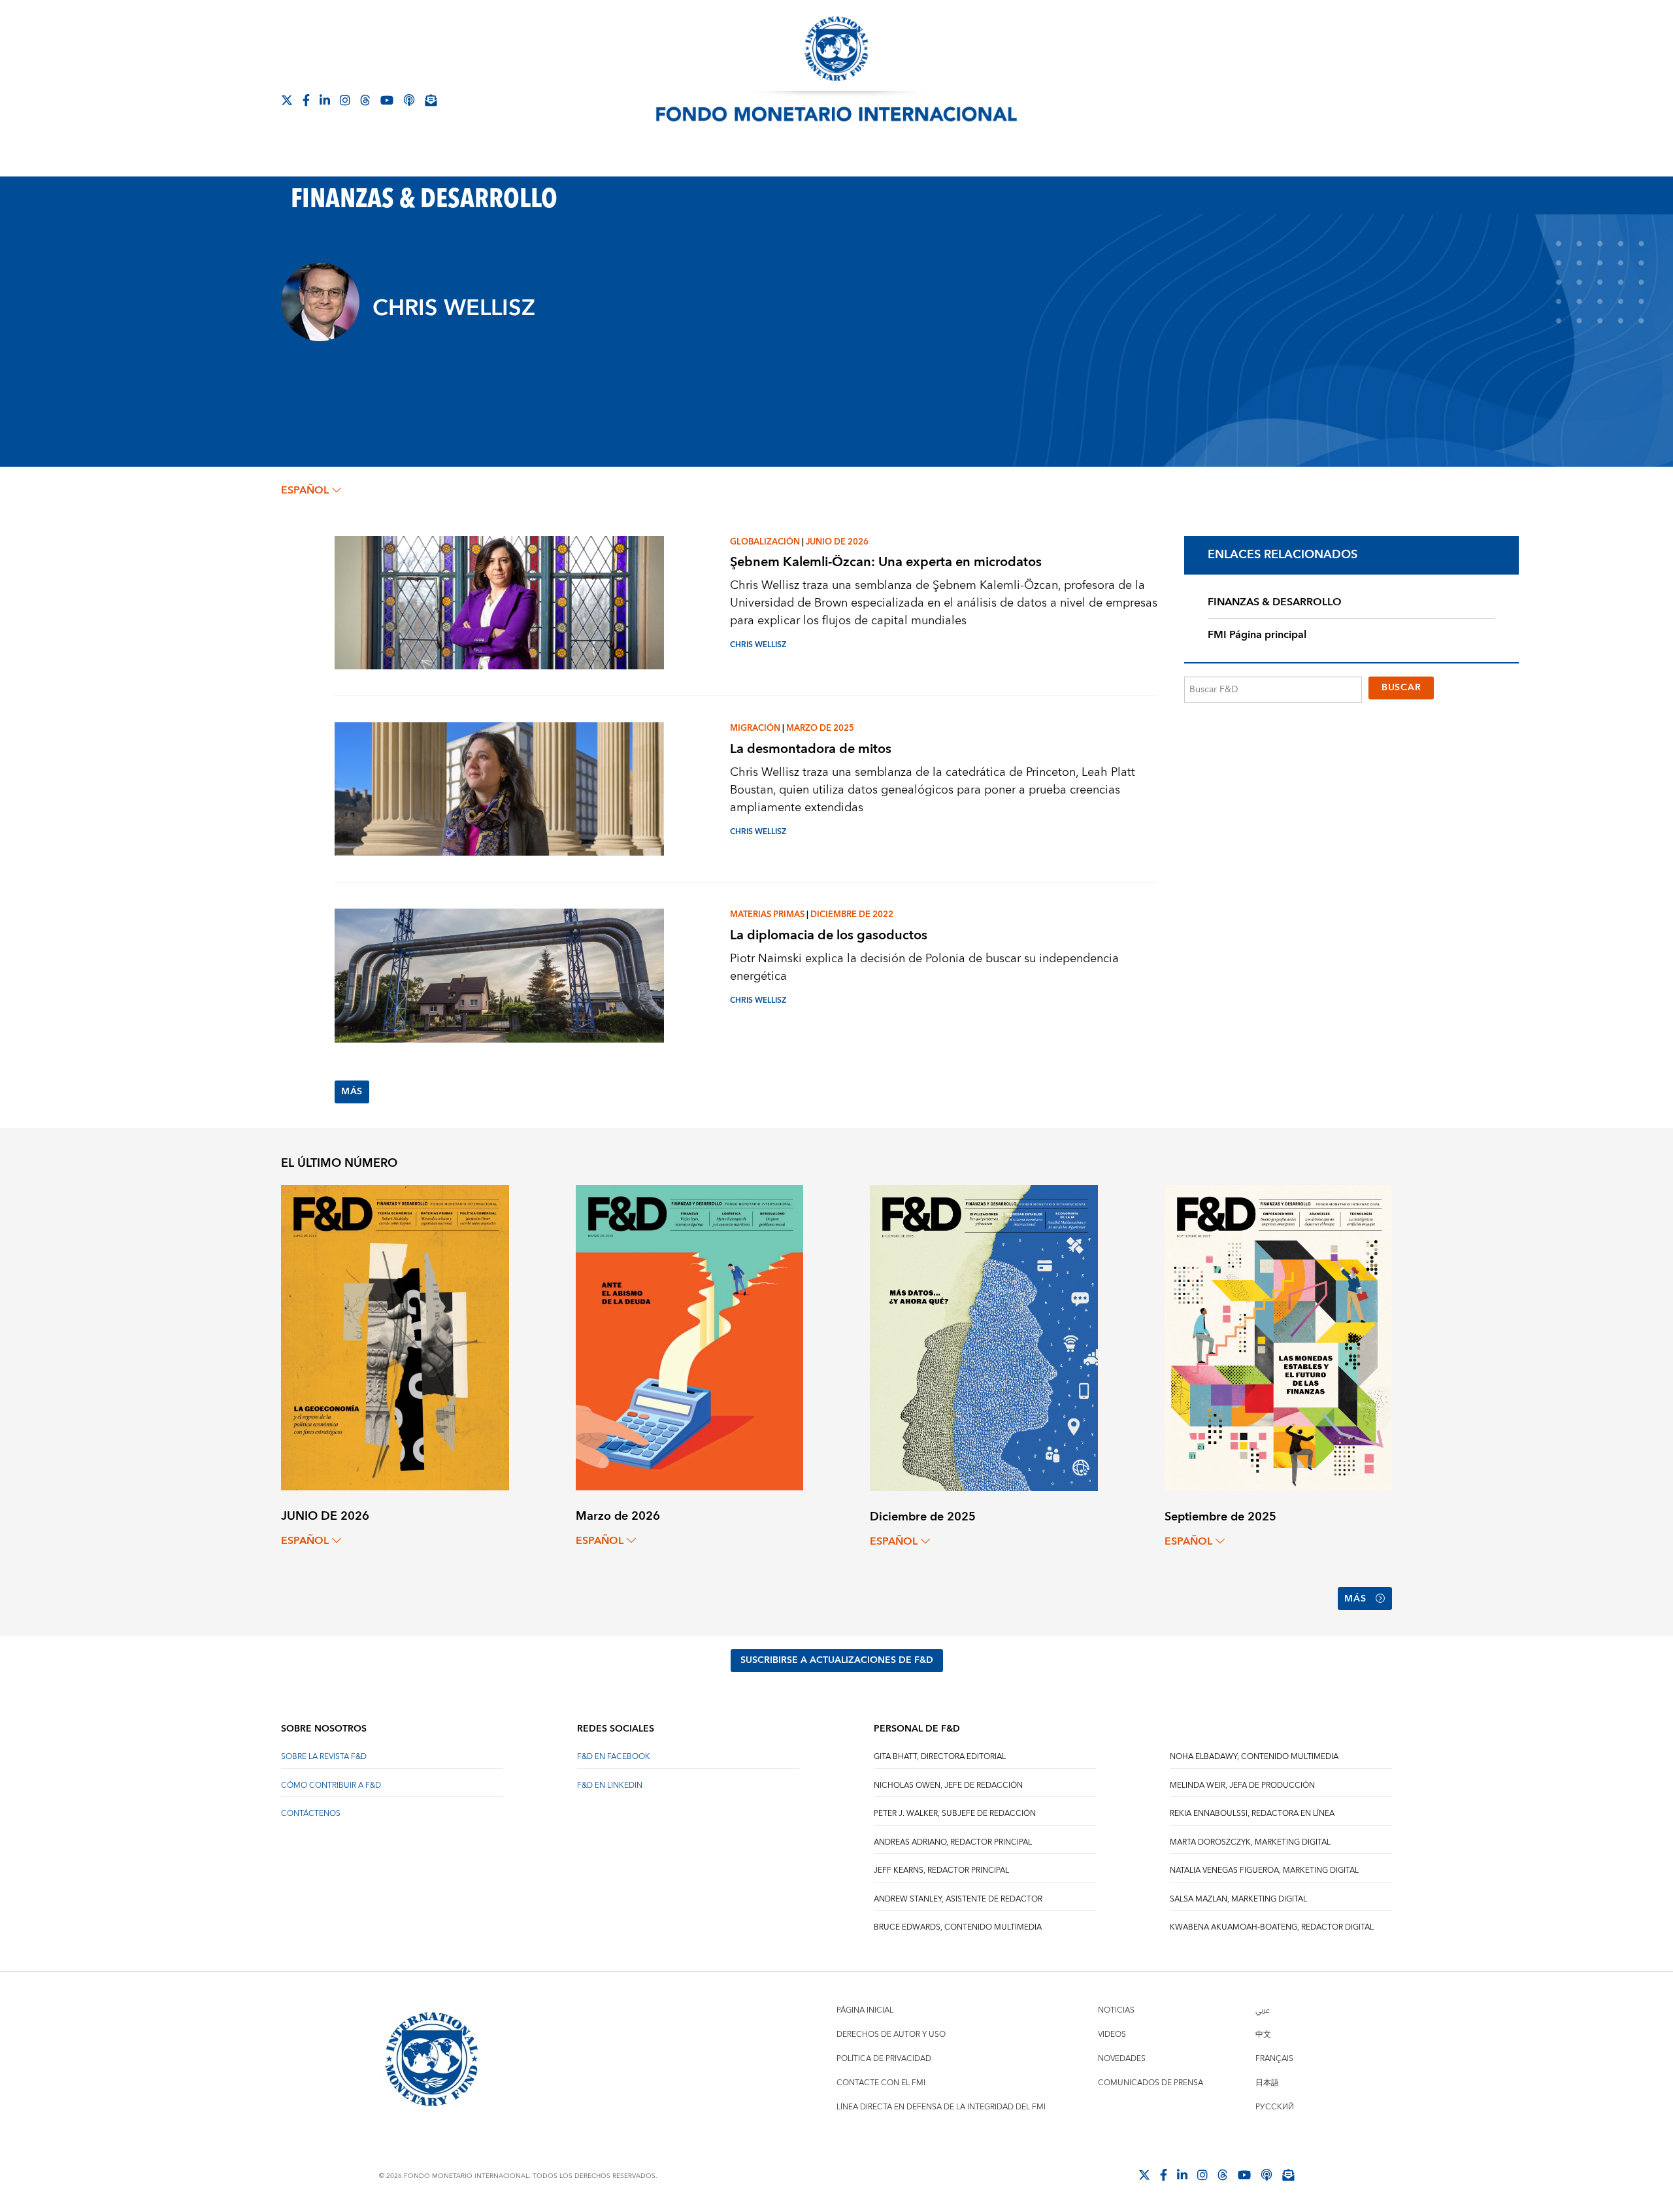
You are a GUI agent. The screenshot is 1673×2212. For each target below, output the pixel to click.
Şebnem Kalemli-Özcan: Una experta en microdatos (886, 562)
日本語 (1267, 2083)
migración (755, 728)
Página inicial (865, 2010)
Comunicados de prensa (1151, 2083)
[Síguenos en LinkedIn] (325, 100)
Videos (1112, 2035)
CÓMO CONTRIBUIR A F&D (331, 1785)
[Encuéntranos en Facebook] (306, 100)
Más (352, 1092)
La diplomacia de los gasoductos (829, 935)
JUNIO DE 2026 (837, 542)
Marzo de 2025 (820, 728)
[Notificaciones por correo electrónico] (431, 100)
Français (1274, 2059)
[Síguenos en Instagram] (345, 100)
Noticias (1116, 2010)
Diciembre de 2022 (852, 914)
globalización (765, 542)
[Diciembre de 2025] (984, 1337)
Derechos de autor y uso (891, 2035)
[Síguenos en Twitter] (287, 100)
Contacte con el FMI (881, 2083)
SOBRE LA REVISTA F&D (324, 1757)
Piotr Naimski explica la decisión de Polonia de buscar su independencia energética (924, 967)
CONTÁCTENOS (311, 1814)
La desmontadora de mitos (811, 749)
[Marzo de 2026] (690, 1337)
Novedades (1122, 2059)
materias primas (767, 914)
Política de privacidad (884, 2059)
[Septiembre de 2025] (1279, 1337)
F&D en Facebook (614, 1757)
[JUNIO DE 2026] (395, 1337)
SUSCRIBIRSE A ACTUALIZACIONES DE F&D (837, 1660)
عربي (1263, 2010)
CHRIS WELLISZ (758, 645)
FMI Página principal (1257, 635)
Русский (1275, 2107)
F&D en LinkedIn (610, 1785)
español (305, 490)
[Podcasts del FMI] (409, 100)
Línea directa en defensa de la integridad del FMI (941, 2107)
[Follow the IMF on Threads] (365, 100)
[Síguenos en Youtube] (387, 100)
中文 (1263, 2035)
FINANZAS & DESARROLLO (1275, 602)
